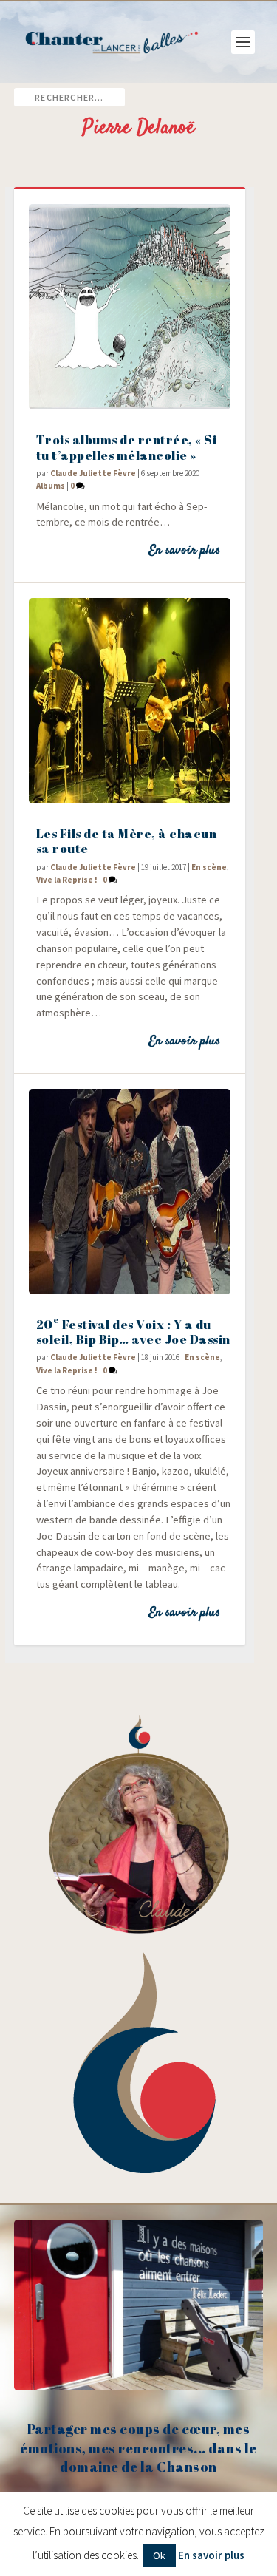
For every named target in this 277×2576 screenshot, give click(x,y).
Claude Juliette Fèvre (93, 473)
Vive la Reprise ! (67, 880)
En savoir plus (184, 551)
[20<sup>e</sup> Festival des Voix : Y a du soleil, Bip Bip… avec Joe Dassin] (130, 1192)
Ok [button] (159, 2555)
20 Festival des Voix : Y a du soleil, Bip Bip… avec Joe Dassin (133, 1332)
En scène (209, 867)
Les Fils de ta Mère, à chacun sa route (127, 841)
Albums (51, 486)
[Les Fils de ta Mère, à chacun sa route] (130, 701)
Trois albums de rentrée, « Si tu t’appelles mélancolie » (127, 447)
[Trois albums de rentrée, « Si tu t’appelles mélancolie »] (130, 307)
